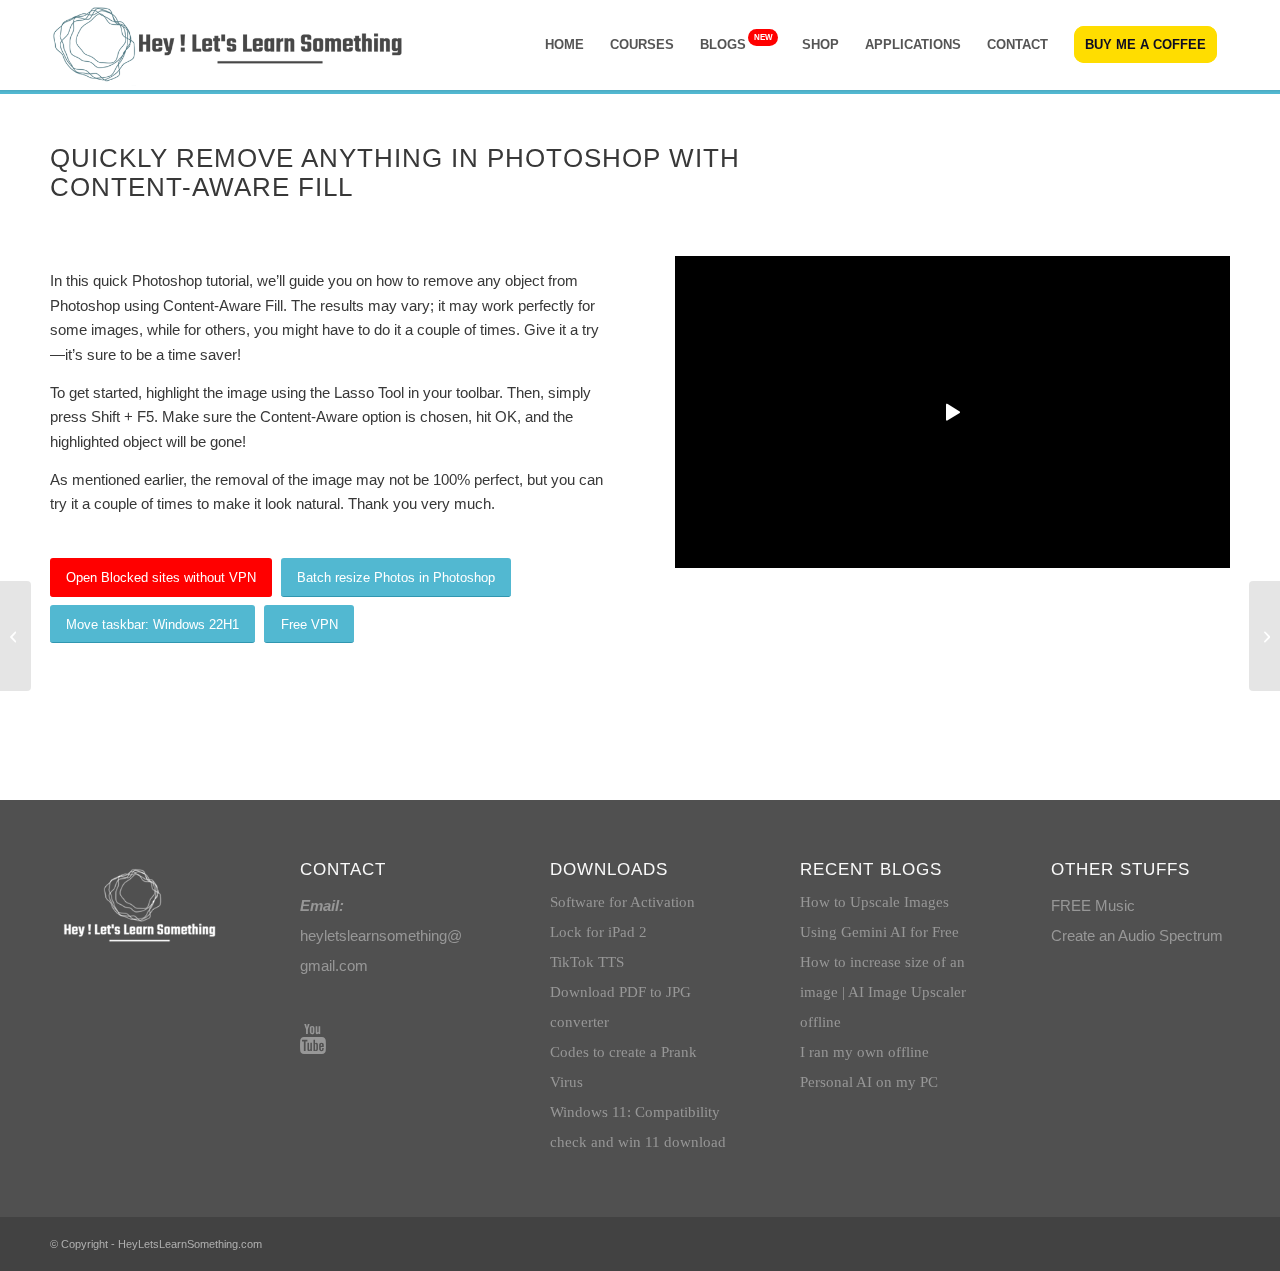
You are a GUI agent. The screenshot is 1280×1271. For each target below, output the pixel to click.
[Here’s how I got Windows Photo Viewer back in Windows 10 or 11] (15, 636)
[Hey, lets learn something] (229, 45)
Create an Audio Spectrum (1137, 935)
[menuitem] (564, 45)
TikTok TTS (587, 962)
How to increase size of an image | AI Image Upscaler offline (883, 992)
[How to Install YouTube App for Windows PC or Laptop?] (1264, 636)
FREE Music (1093, 905)
